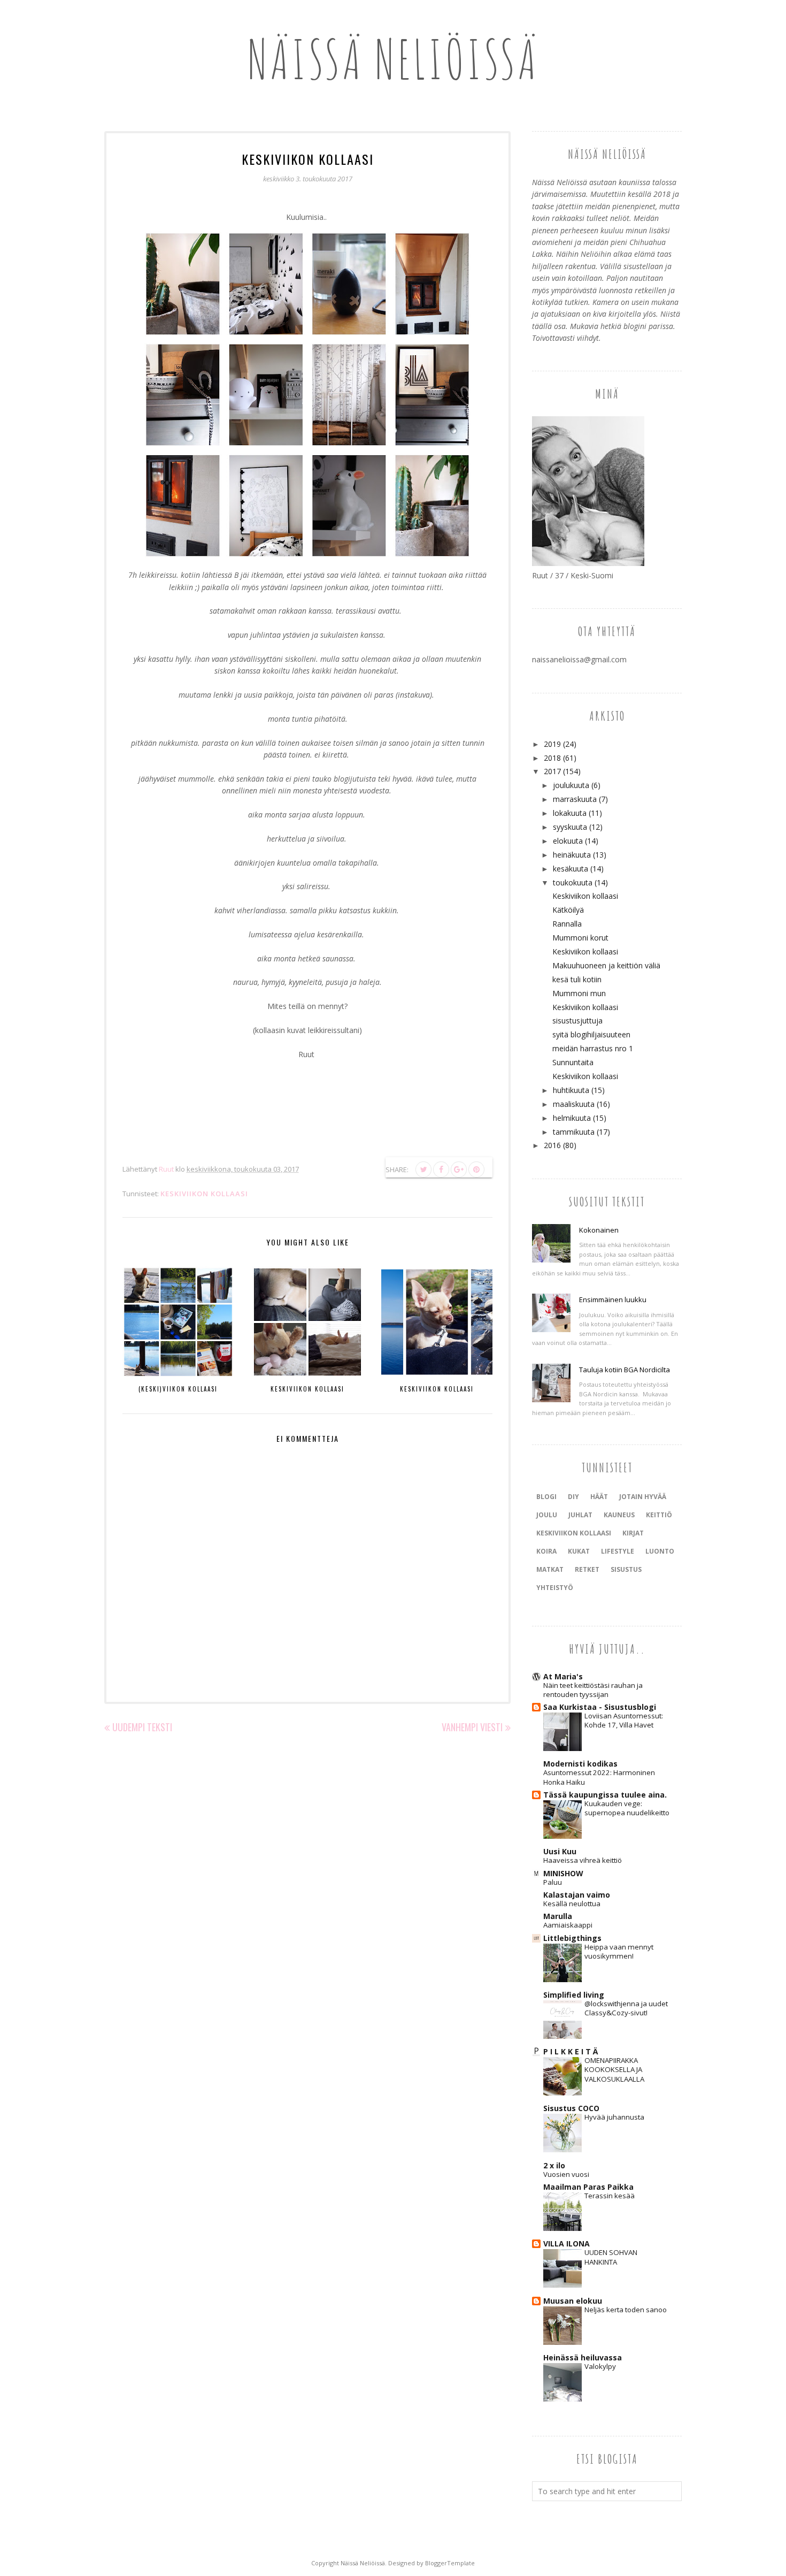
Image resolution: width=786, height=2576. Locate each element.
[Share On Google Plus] (459, 1169)
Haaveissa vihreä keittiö (583, 1860)
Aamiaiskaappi (568, 1925)
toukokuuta (573, 882)
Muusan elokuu (573, 2301)
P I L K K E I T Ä (571, 2051)
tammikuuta (574, 1132)
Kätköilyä (568, 910)
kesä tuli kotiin (577, 979)
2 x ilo (554, 2165)
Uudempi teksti (142, 1727)
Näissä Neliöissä (393, 59)
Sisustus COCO (571, 2108)
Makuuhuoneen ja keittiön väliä (606, 965)
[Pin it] (476, 1169)
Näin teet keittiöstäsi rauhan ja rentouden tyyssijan (593, 1690)
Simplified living (574, 1995)
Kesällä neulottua (572, 1904)
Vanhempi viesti (472, 1727)
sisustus (626, 1569)
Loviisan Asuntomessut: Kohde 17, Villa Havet (624, 1720)
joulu (547, 1515)
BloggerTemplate (450, 2563)
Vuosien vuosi (566, 2174)
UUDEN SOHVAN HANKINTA (611, 2257)
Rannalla (567, 924)
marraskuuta (575, 799)
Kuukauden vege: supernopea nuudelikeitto (627, 1808)
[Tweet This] (423, 1169)
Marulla (558, 1916)
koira (546, 1551)
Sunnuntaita (573, 1062)
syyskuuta (570, 827)
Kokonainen (599, 1230)
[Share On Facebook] (441, 1169)
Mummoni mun (579, 993)
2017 (552, 771)
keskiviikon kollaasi (204, 1194)
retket (587, 1569)
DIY (573, 1497)
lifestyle (618, 1551)
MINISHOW (563, 1873)
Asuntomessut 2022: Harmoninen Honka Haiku (599, 1777)
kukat (579, 1551)
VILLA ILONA (567, 2244)
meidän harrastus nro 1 (593, 1048)
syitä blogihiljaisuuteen (591, 1034)
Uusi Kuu (560, 1851)
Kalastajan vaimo (577, 1895)
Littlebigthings (572, 1938)
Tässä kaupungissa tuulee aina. (605, 1795)
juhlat (580, 1515)
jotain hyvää (643, 1497)
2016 (552, 1145)
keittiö (659, 1515)
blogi (546, 1497)
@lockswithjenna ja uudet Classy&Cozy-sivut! (626, 2008)
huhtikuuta (571, 1090)
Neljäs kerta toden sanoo (626, 2310)
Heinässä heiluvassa (583, 2357)
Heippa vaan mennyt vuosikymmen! (619, 1951)
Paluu (553, 1882)
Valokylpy (600, 2366)
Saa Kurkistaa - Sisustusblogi (600, 1707)
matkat (550, 1569)
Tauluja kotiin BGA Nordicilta (625, 1370)
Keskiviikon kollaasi (585, 896)
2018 (552, 758)
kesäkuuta (571, 869)
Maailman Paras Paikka (588, 2187)
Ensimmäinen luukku (613, 1300)
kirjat (633, 1533)
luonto (660, 1551)
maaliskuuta (574, 1104)
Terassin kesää (610, 2196)
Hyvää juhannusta (614, 2117)
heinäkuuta (572, 855)
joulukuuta (571, 785)
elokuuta (568, 841)
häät (599, 1497)
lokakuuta (570, 813)
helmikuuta (572, 1118)
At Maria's (563, 1676)
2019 (552, 744)
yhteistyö (555, 1588)
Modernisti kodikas (580, 1764)
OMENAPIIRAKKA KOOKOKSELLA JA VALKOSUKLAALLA (614, 2070)
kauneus (619, 1515)
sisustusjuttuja (577, 1021)
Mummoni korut (580, 938)
